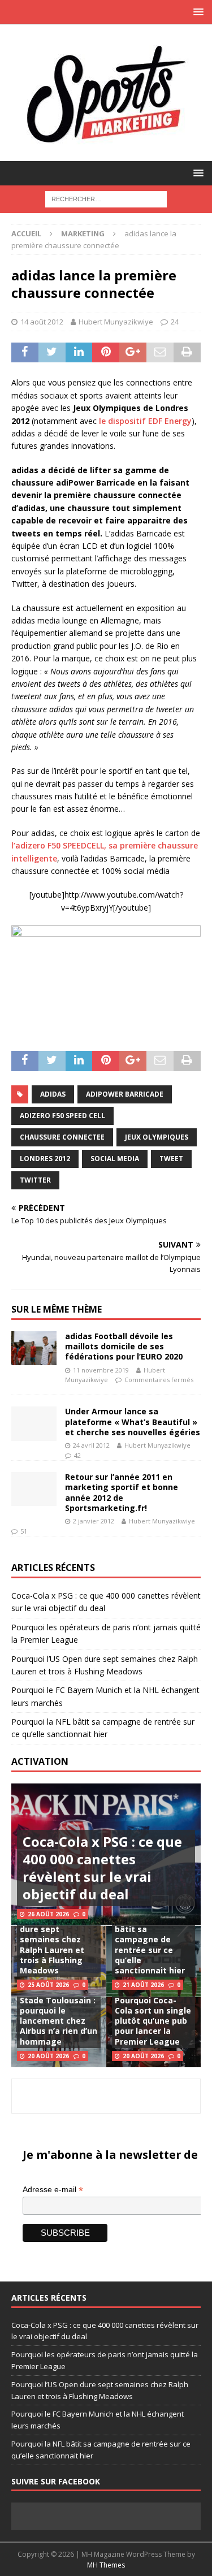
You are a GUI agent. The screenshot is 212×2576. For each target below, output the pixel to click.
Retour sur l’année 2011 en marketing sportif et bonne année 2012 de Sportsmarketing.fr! (122, 1492)
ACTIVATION (40, 1761)
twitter (35, 1180)
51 (24, 1531)
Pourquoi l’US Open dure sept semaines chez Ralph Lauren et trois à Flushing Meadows (58, 1945)
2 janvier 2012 (94, 1521)
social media (115, 1159)
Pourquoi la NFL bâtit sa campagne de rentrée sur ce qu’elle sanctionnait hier (150, 1945)
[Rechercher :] (106, 198)
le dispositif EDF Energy (145, 421)
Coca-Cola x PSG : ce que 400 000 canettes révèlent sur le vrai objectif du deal (102, 1868)
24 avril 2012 (91, 1445)
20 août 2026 (48, 2056)
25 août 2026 (48, 1985)
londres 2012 (45, 1159)
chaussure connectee (62, 1137)
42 (77, 1455)
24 (175, 322)
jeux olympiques (157, 1137)
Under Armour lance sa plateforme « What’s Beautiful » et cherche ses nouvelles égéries (133, 1421)
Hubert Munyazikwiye (116, 322)
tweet (171, 1159)
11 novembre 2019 (101, 1370)
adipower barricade (125, 1094)
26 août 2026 (48, 1914)
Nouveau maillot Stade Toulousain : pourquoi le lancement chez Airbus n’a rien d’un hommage (59, 2016)
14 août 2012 (42, 322)
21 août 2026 (143, 1985)
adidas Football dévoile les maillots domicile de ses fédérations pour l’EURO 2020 (124, 1346)
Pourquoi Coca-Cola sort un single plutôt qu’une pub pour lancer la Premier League (153, 2021)
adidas (53, 1094)
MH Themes (106, 2565)
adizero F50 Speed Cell (62, 1116)
